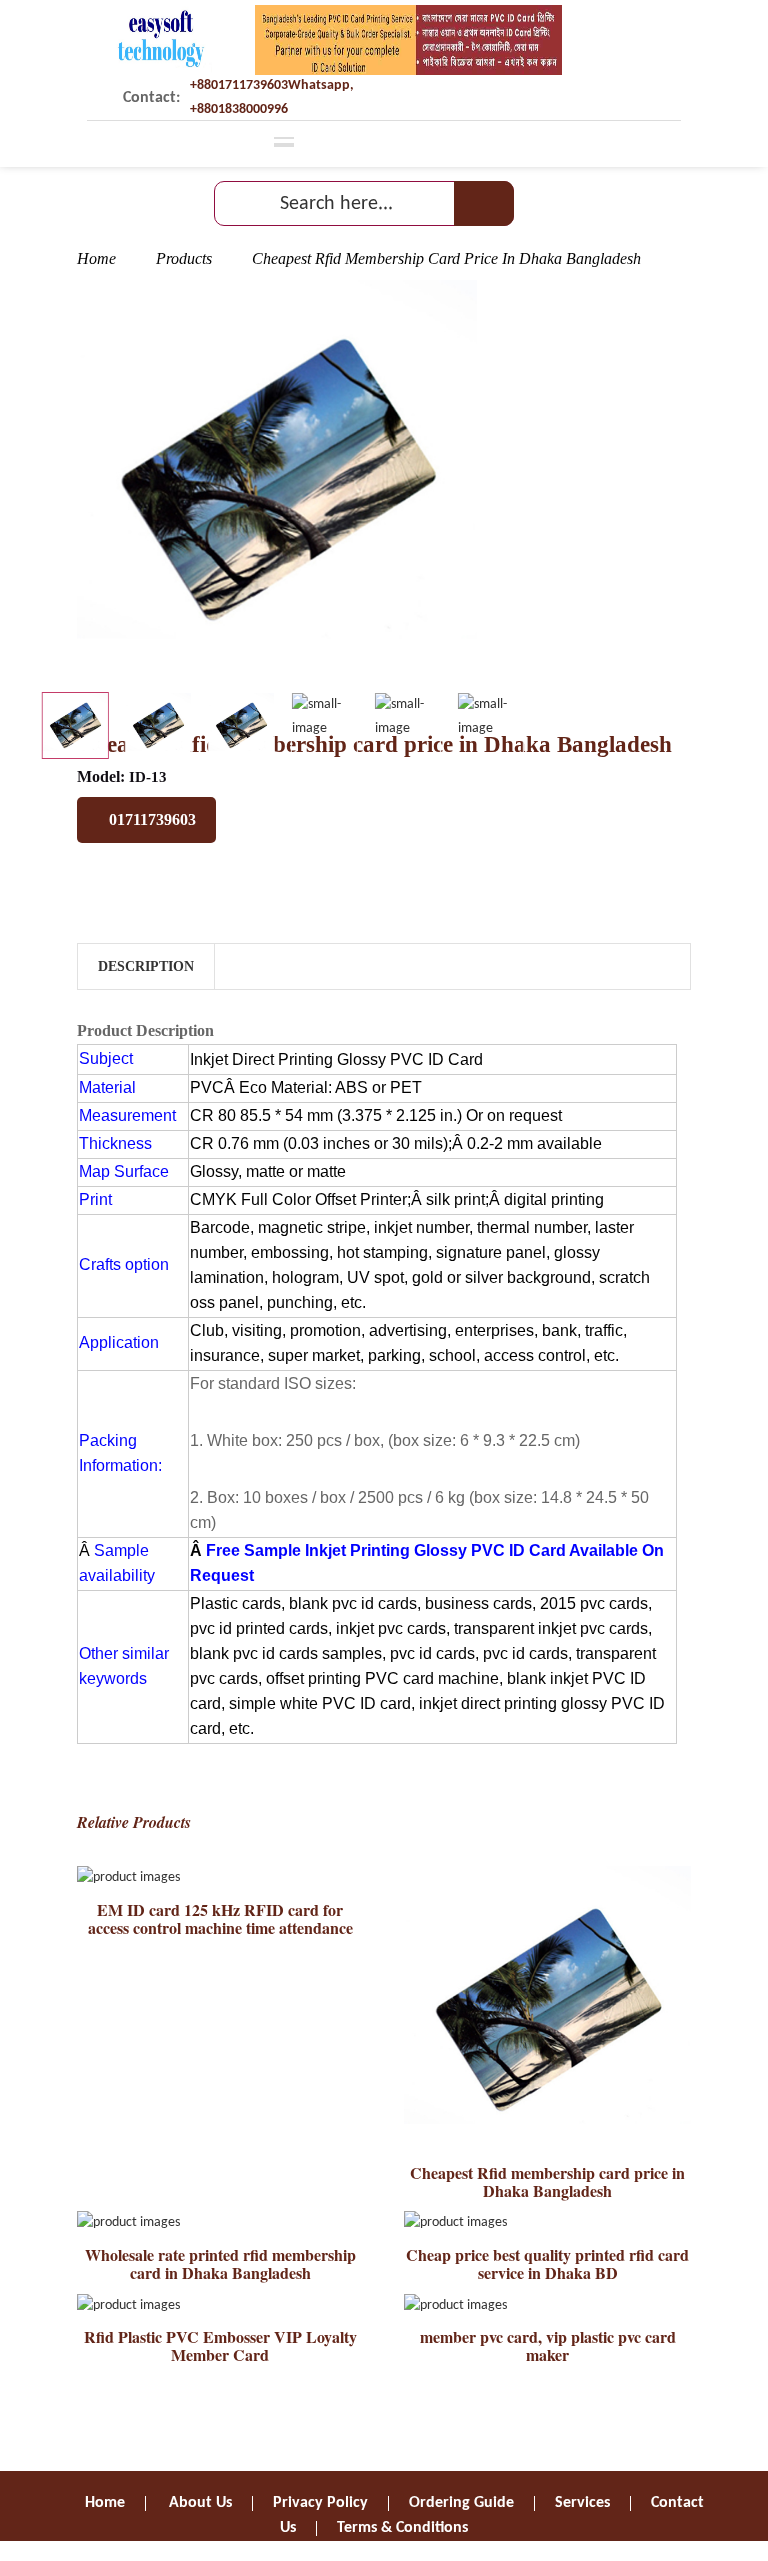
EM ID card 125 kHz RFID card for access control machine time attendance (220, 1918)
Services (582, 2503)
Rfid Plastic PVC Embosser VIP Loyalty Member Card (220, 2345)
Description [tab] (146, 966)
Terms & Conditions (402, 2528)
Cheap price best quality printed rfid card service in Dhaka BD (547, 2263)
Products (184, 258)
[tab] (75, 725)
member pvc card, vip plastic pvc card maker (548, 2345)
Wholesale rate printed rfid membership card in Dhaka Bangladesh (220, 2263)
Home (96, 258)
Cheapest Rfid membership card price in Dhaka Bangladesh (547, 2181)
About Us (200, 2503)
